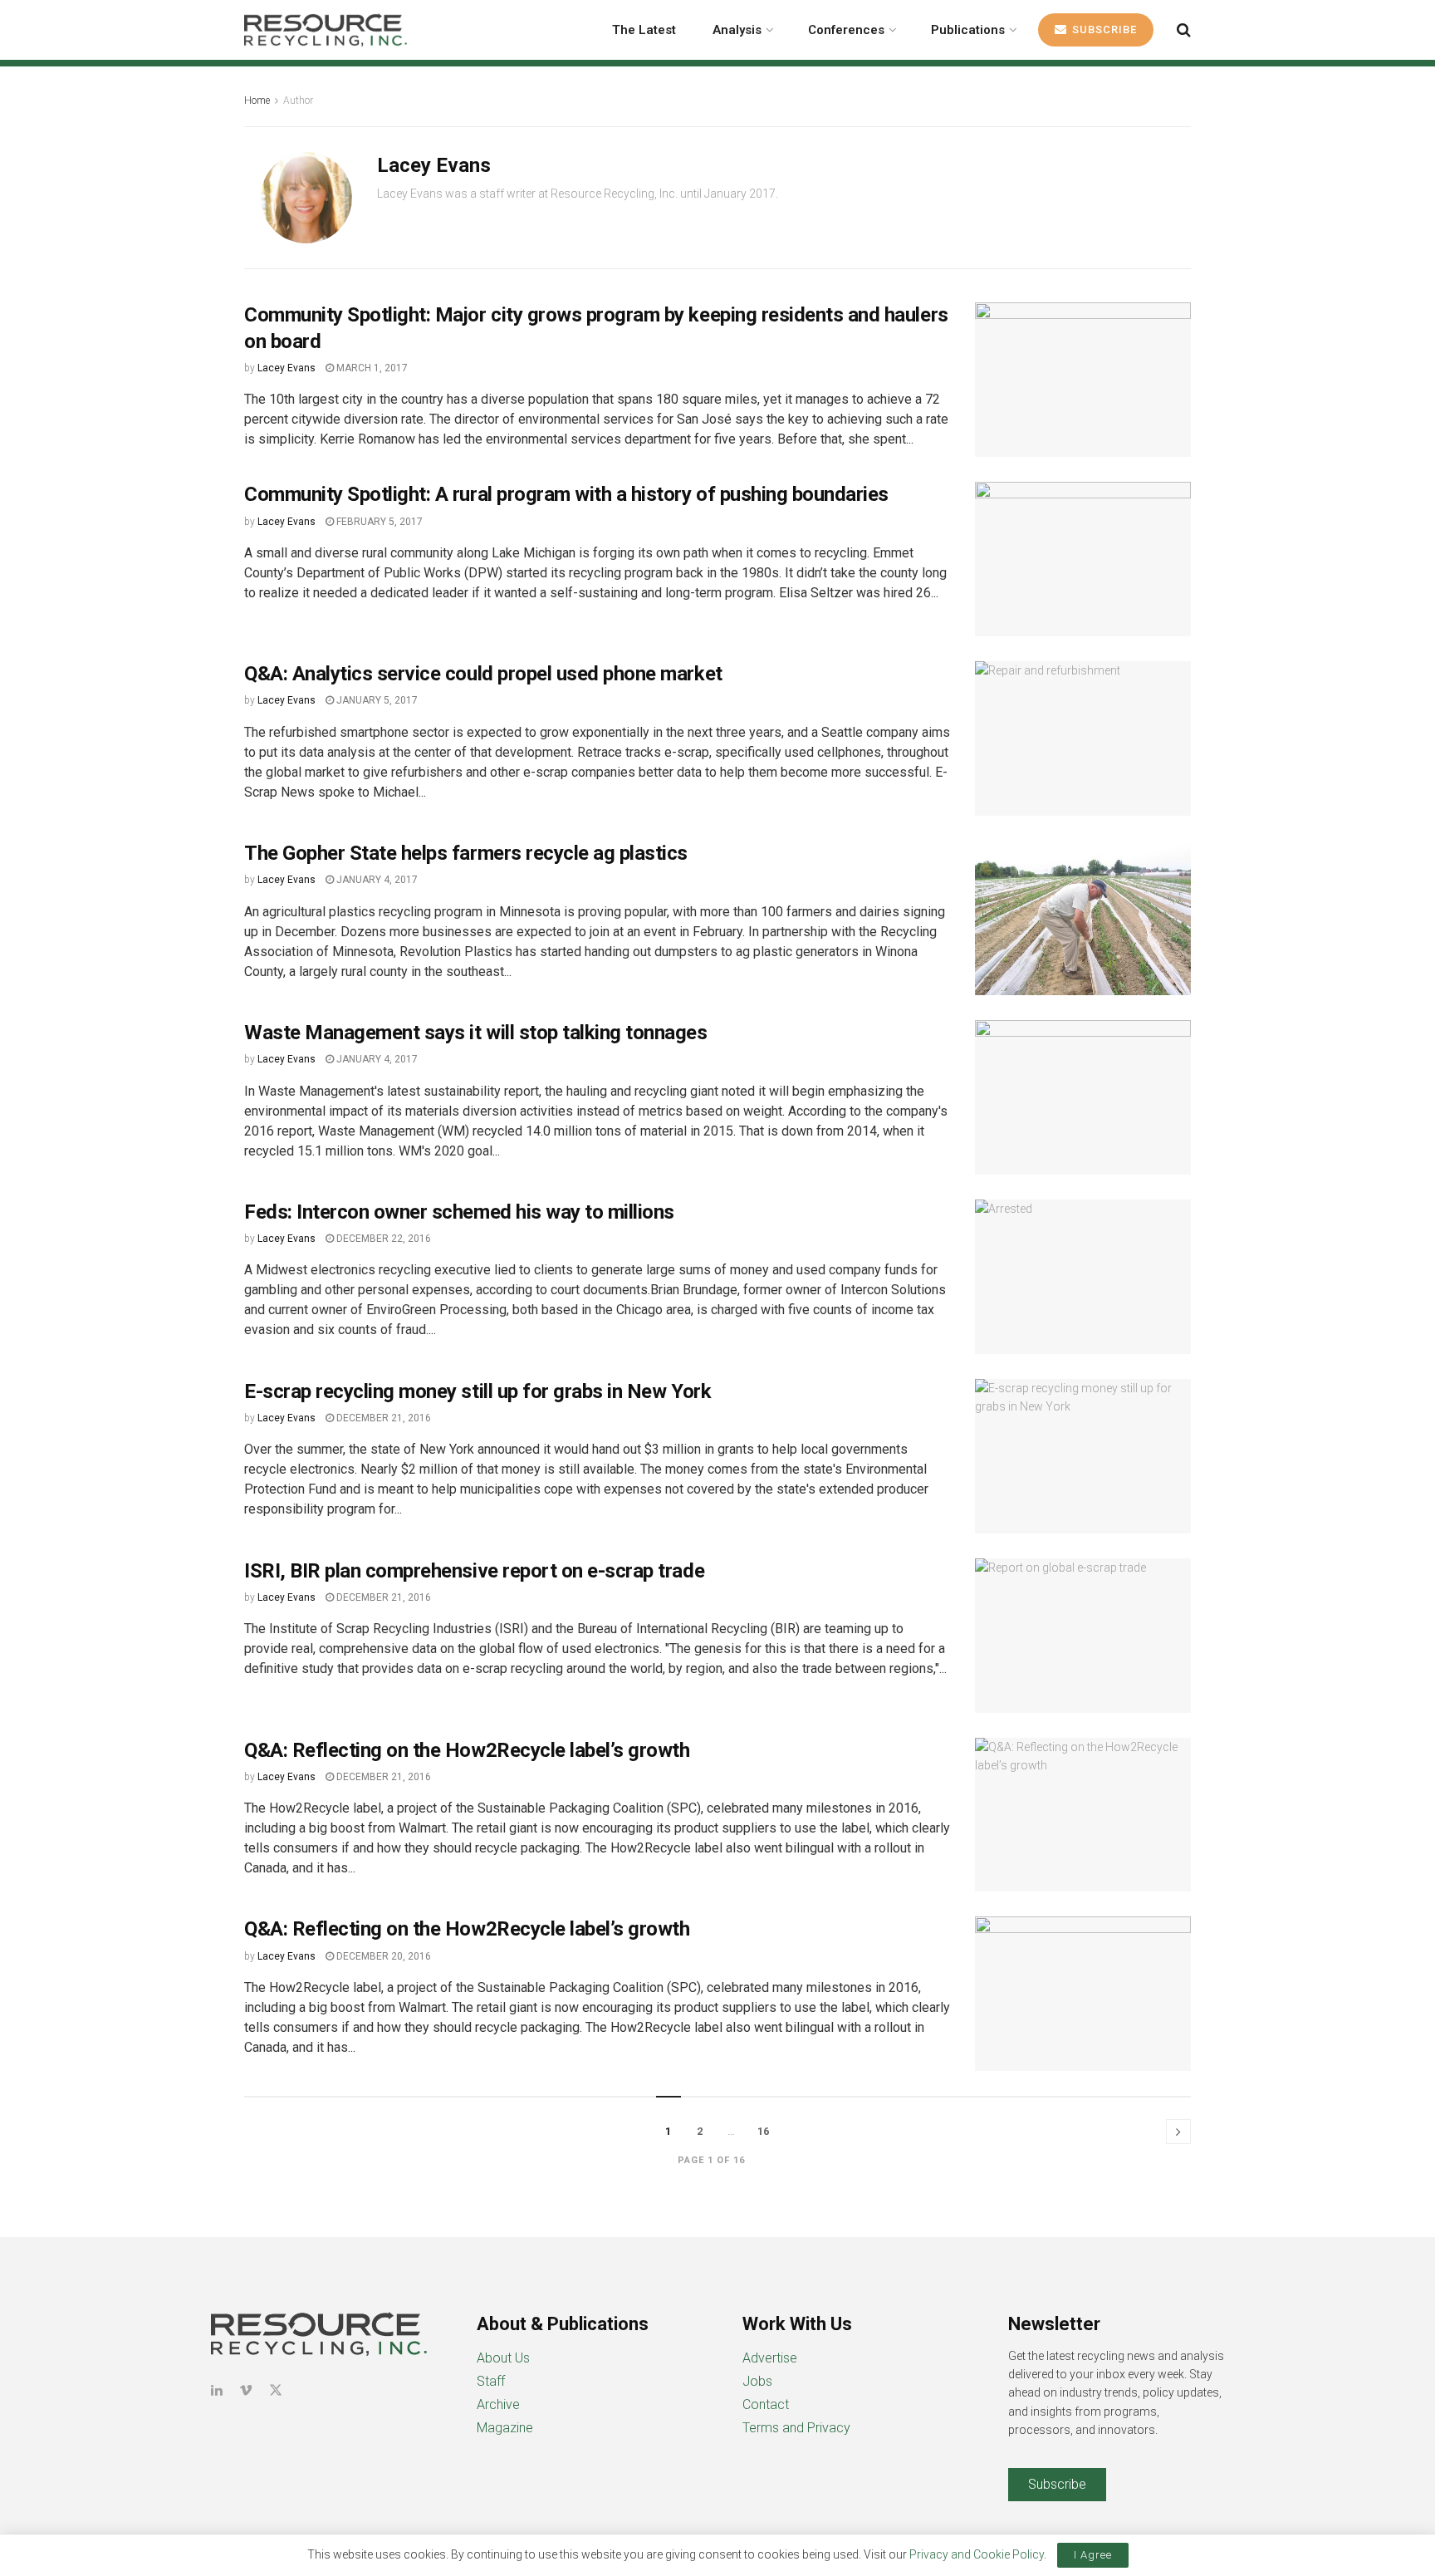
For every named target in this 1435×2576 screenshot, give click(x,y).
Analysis (737, 30)
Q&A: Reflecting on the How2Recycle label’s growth (467, 1750)
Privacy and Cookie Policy (977, 2554)
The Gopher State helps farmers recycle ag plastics (466, 853)
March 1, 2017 (371, 368)
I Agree (1093, 2555)
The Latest (644, 30)
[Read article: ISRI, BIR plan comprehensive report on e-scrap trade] (1083, 1636)
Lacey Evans (287, 368)
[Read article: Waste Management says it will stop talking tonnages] (1083, 1097)
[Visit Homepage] (326, 30)
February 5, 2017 (378, 522)
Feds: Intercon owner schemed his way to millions (459, 1212)
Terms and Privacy (796, 2428)
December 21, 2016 (382, 1418)
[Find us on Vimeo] (246, 2390)
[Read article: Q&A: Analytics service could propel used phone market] (1083, 738)
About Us (503, 2358)
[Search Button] (1184, 30)
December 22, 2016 (382, 1239)
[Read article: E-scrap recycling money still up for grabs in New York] (1083, 1456)
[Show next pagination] (1178, 2132)
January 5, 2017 (376, 700)
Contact (766, 2404)
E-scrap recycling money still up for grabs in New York (478, 1391)
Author (298, 101)
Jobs (757, 2381)
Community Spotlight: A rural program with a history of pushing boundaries (566, 494)
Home (257, 101)
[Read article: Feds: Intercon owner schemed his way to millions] (1083, 1277)
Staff (491, 2381)
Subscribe (1103, 29)
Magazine (505, 2428)
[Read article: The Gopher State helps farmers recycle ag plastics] (1083, 918)
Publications (968, 30)
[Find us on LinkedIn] (217, 2390)
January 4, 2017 (376, 880)
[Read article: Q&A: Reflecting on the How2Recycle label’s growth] (1083, 1815)
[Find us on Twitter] (276, 2390)
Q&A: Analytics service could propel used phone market (483, 674)
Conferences (846, 30)
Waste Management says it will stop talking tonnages (476, 1033)
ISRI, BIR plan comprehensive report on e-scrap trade (474, 1571)
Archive (498, 2404)
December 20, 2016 (382, 1956)
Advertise (770, 2358)
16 (763, 2131)
